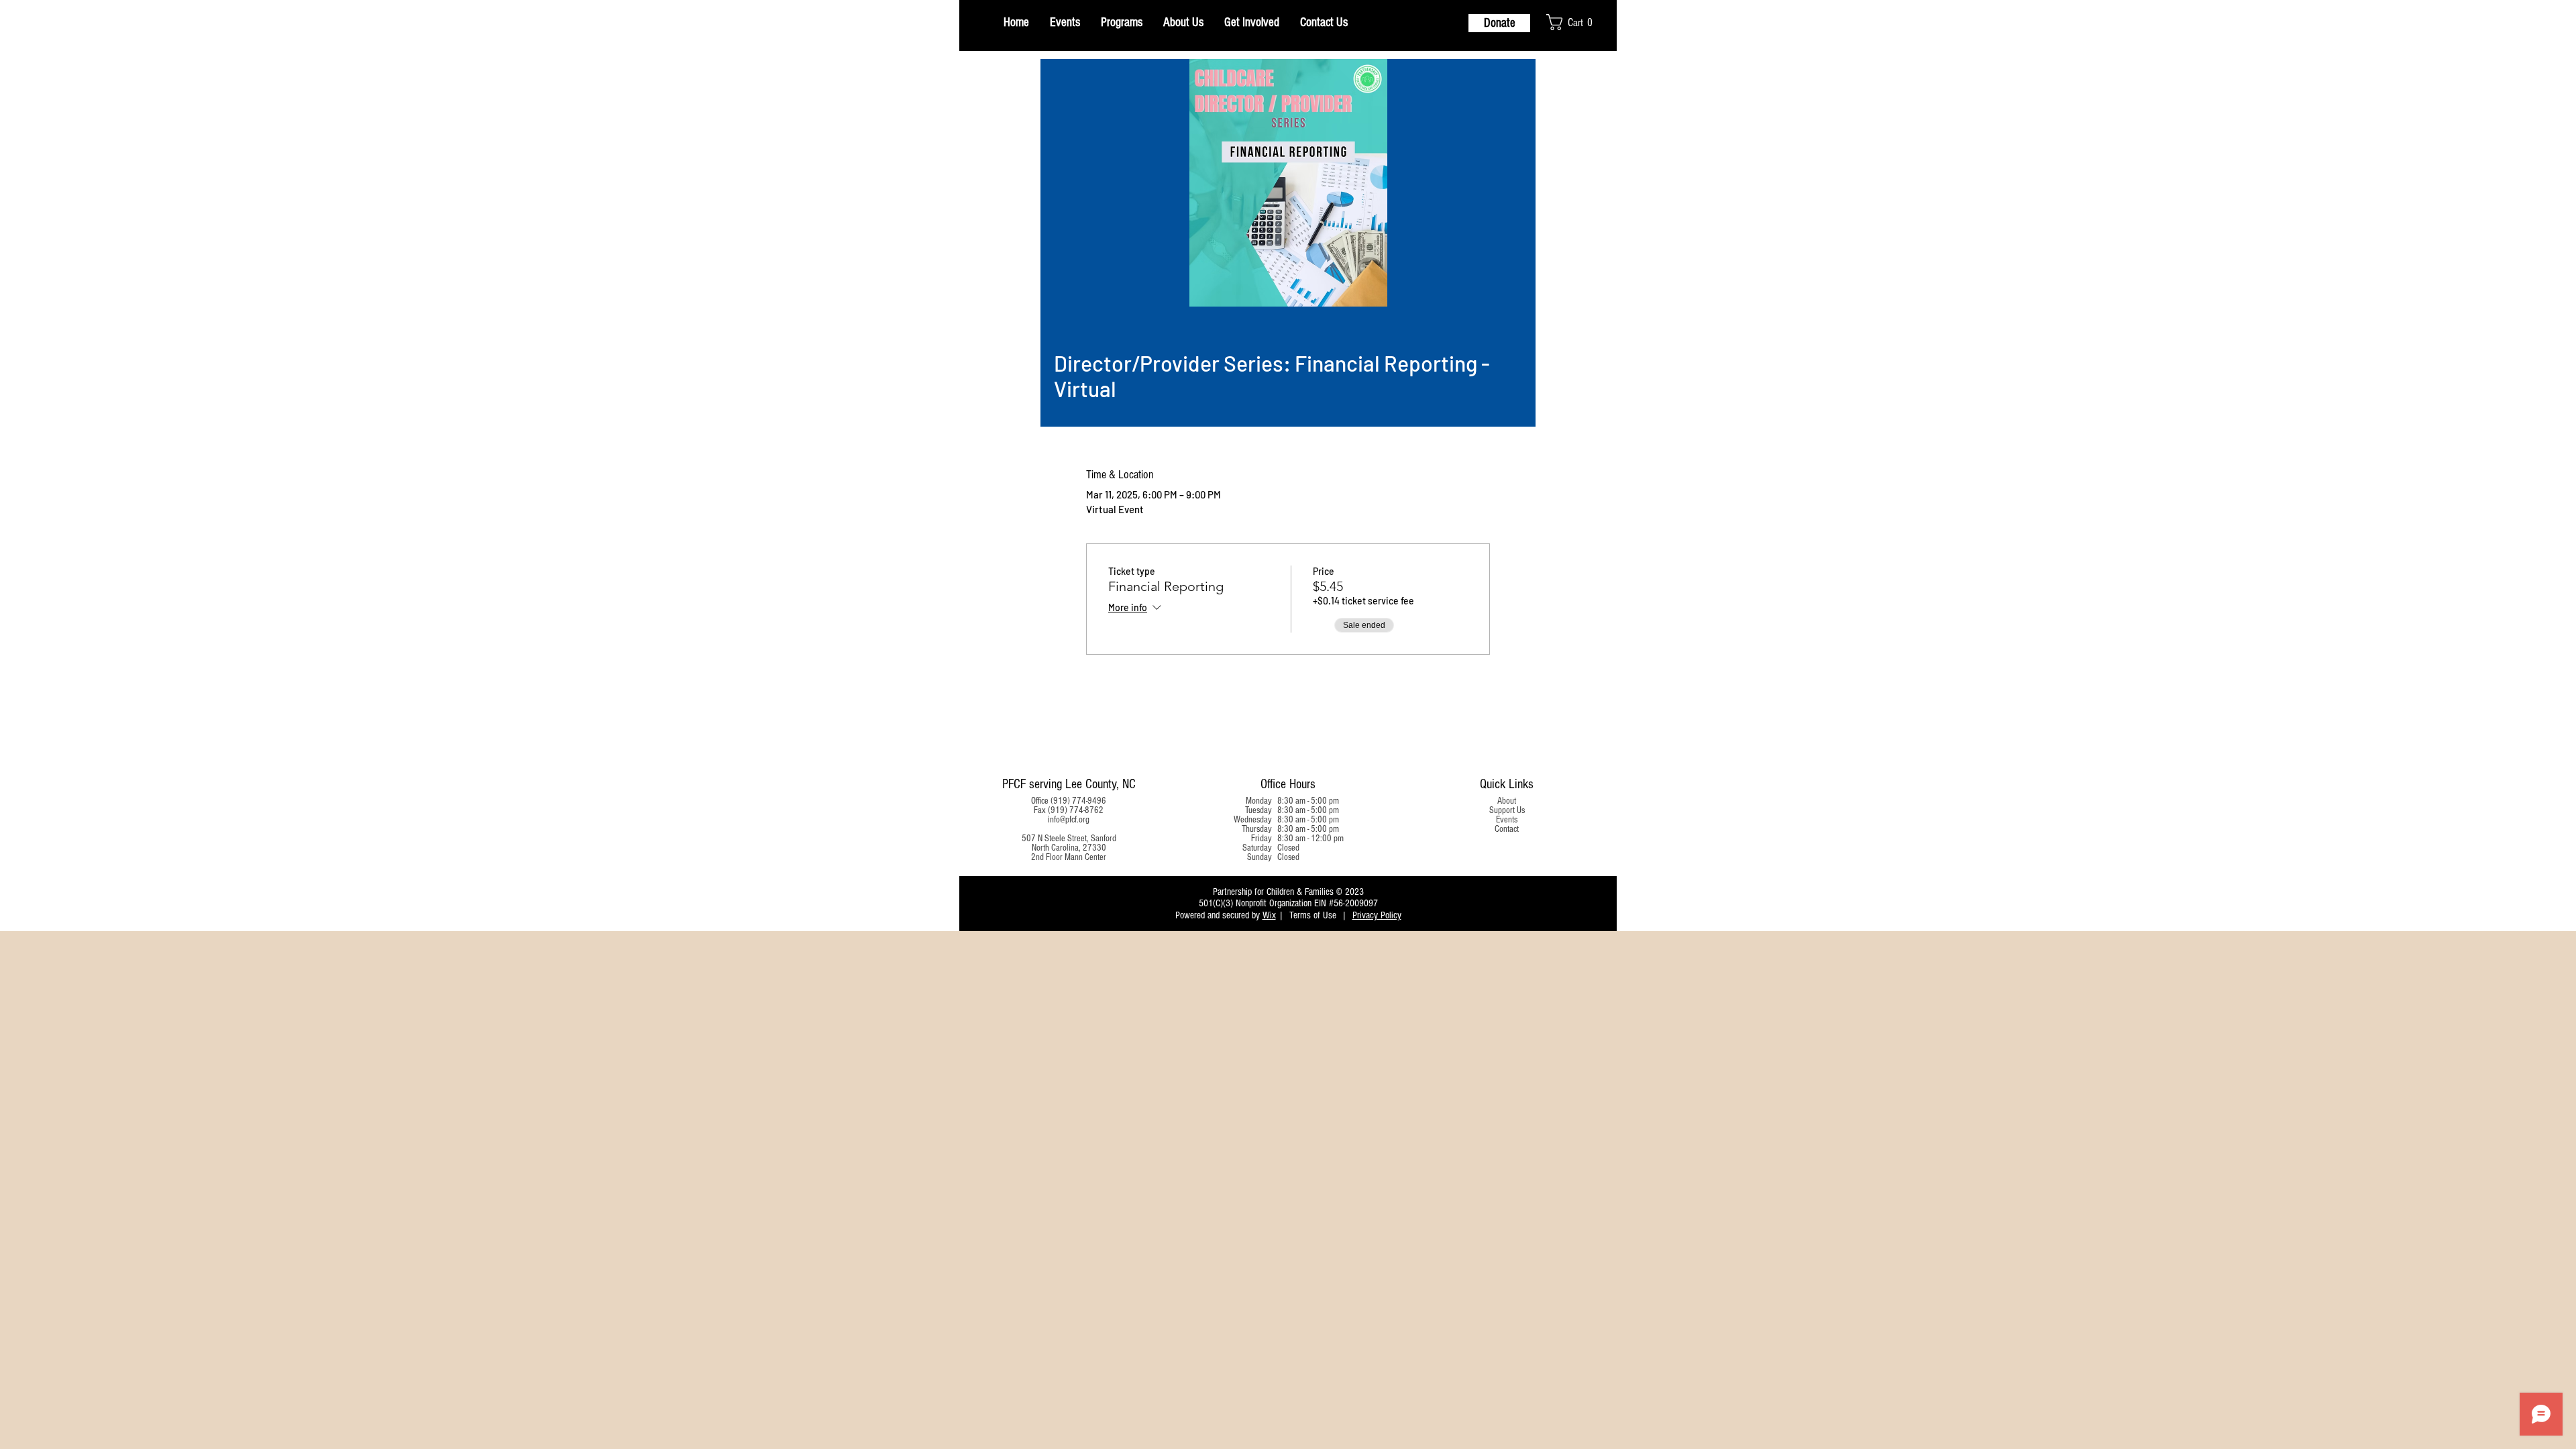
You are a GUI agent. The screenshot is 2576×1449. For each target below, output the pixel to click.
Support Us (1507, 810)
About (1507, 801)
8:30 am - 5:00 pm (1308, 801)
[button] (1577, 22)
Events (1507, 820)
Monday (1259, 801)
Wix (1269, 915)
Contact (1507, 829)
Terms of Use (1313, 915)
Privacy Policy (1377, 915)
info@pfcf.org (1069, 820)
